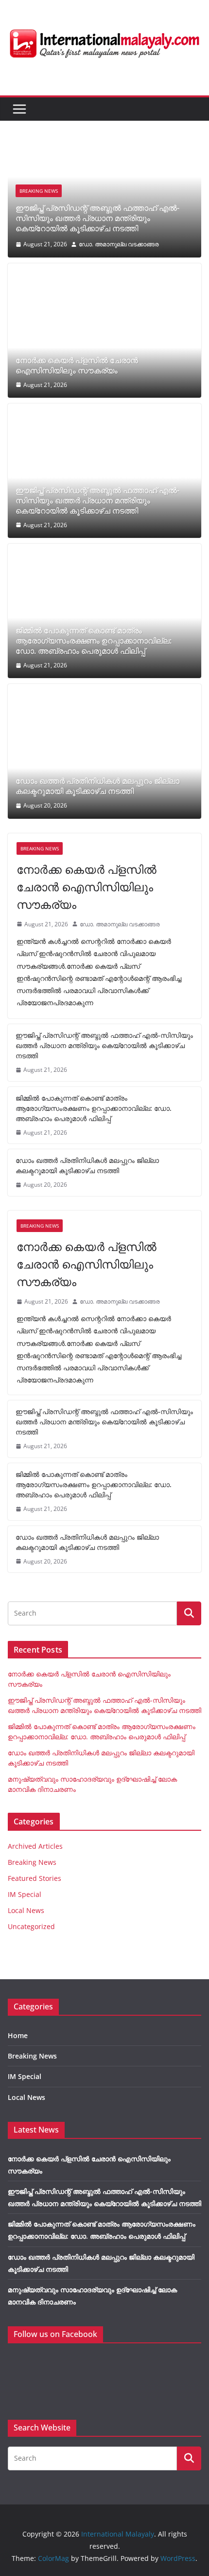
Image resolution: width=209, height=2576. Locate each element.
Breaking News (39, 191)
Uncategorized (31, 1926)
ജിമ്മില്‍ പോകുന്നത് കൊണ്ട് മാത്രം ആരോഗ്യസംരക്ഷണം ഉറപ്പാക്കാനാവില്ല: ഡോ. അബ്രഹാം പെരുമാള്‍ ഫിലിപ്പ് (94, 641)
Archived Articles (35, 1846)
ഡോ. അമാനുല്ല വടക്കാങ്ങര (119, 244)
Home (18, 2035)
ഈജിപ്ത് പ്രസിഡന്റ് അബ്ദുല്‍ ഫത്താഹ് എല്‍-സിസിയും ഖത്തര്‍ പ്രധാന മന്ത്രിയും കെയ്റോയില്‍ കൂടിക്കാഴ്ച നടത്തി (97, 218)
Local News (26, 1910)
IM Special (25, 1894)
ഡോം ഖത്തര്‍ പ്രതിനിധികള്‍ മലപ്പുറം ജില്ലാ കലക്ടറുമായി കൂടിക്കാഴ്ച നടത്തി (97, 786)
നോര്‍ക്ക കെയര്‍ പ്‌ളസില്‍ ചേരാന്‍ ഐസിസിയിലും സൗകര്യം (77, 366)
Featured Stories (35, 1878)
